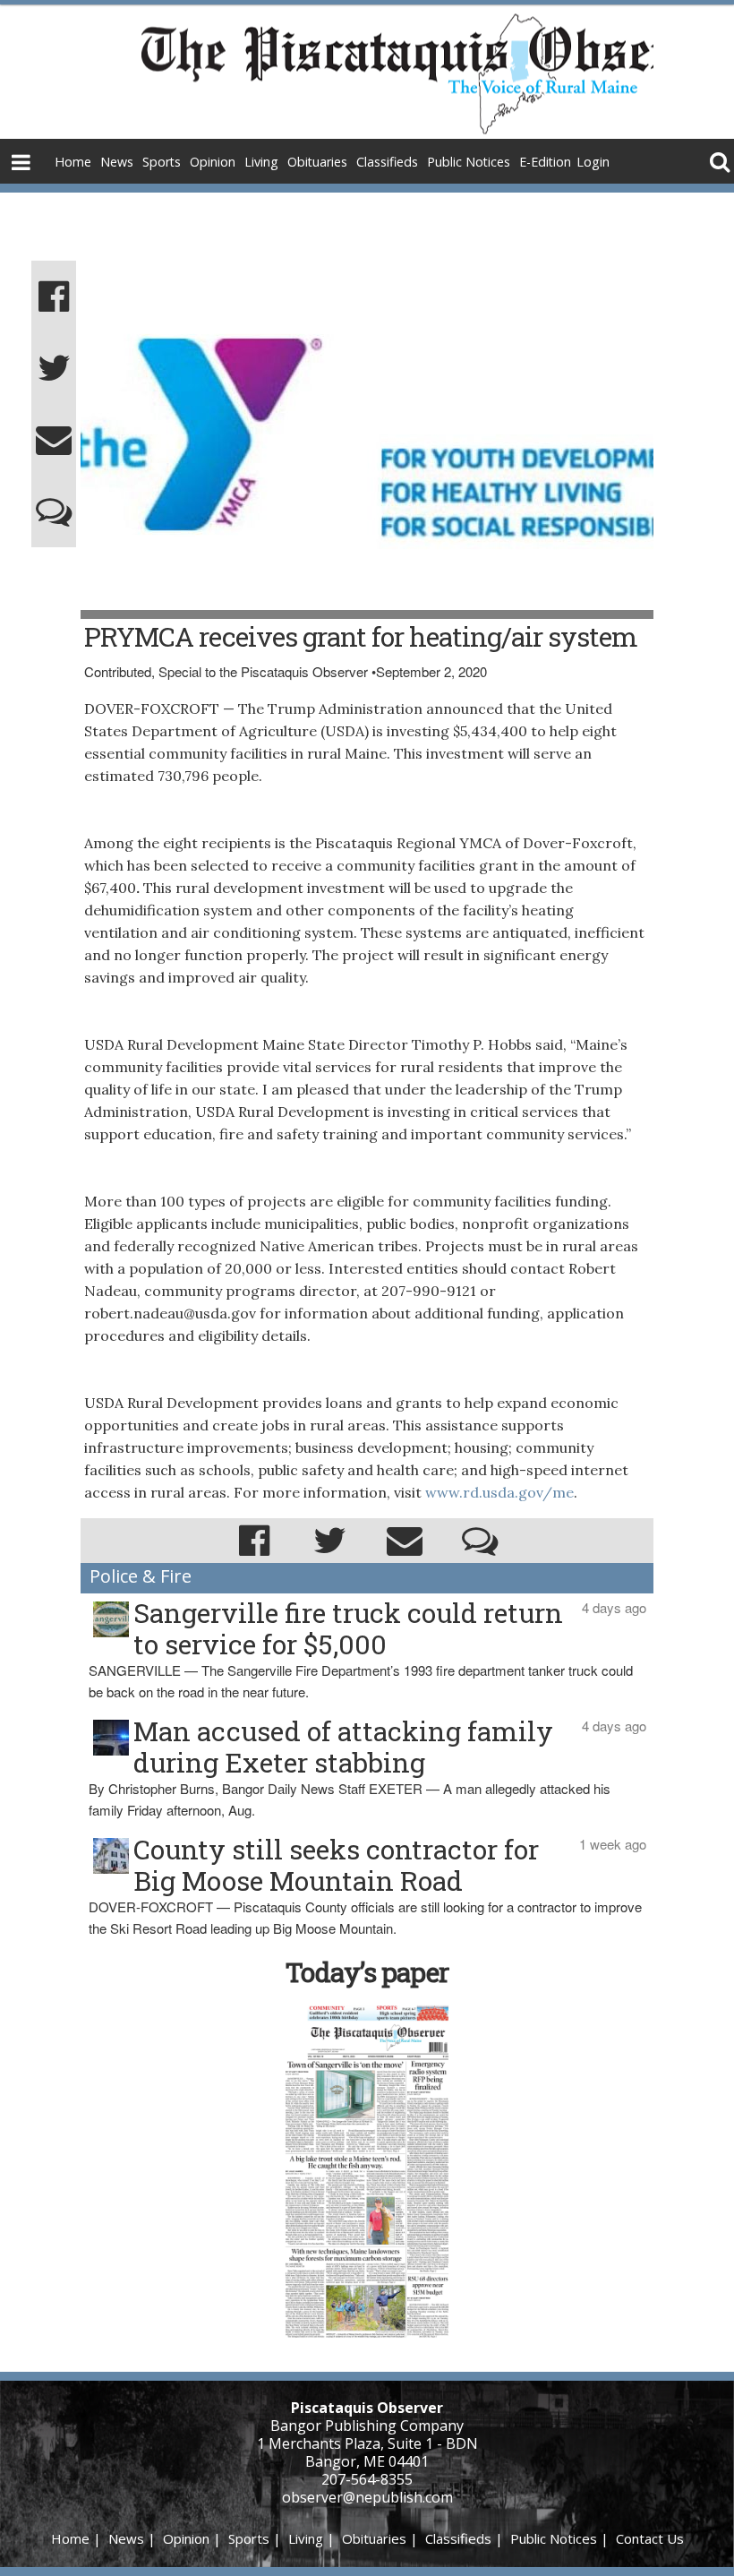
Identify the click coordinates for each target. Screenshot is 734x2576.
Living (261, 162)
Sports (162, 162)
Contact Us (650, 2538)
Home (73, 162)
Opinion (213, 162)
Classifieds (387, 162)
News (117, 162)
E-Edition (545, 162)
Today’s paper (367, 1972)
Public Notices (469, 162)
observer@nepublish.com (367, 2497)
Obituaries (317, 162)
